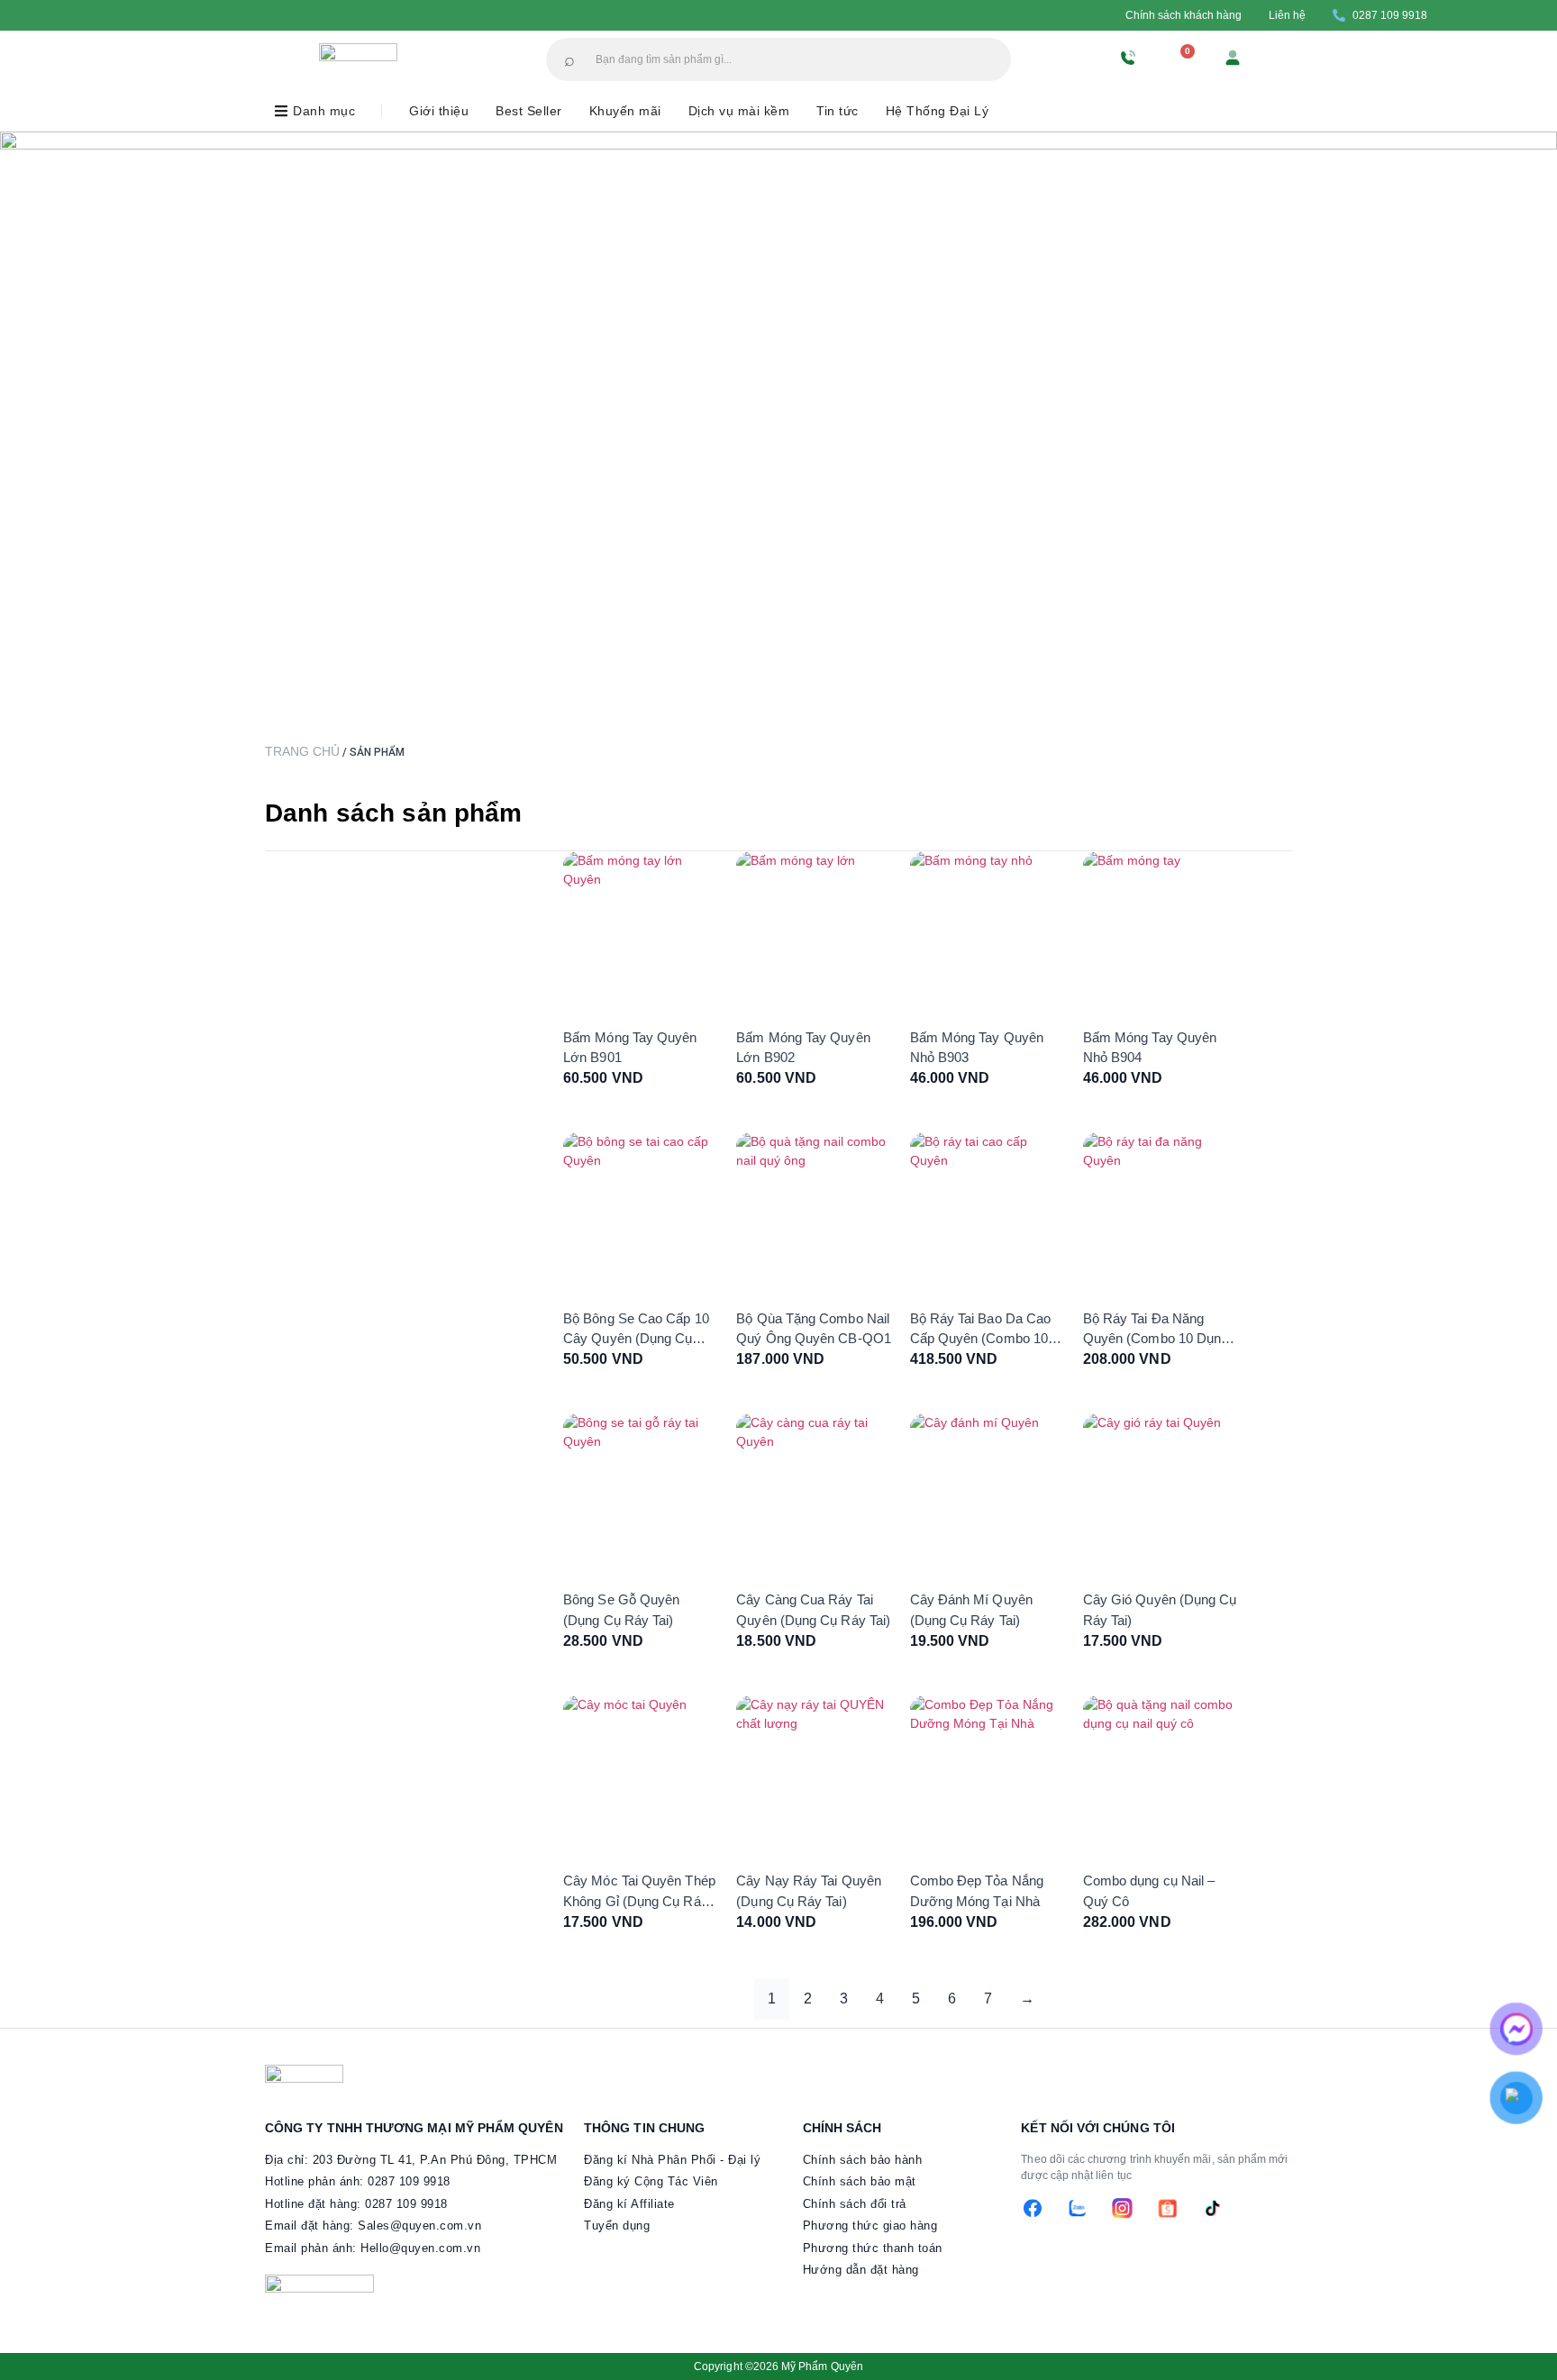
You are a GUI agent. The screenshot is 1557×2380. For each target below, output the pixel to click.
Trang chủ (302, 751)
